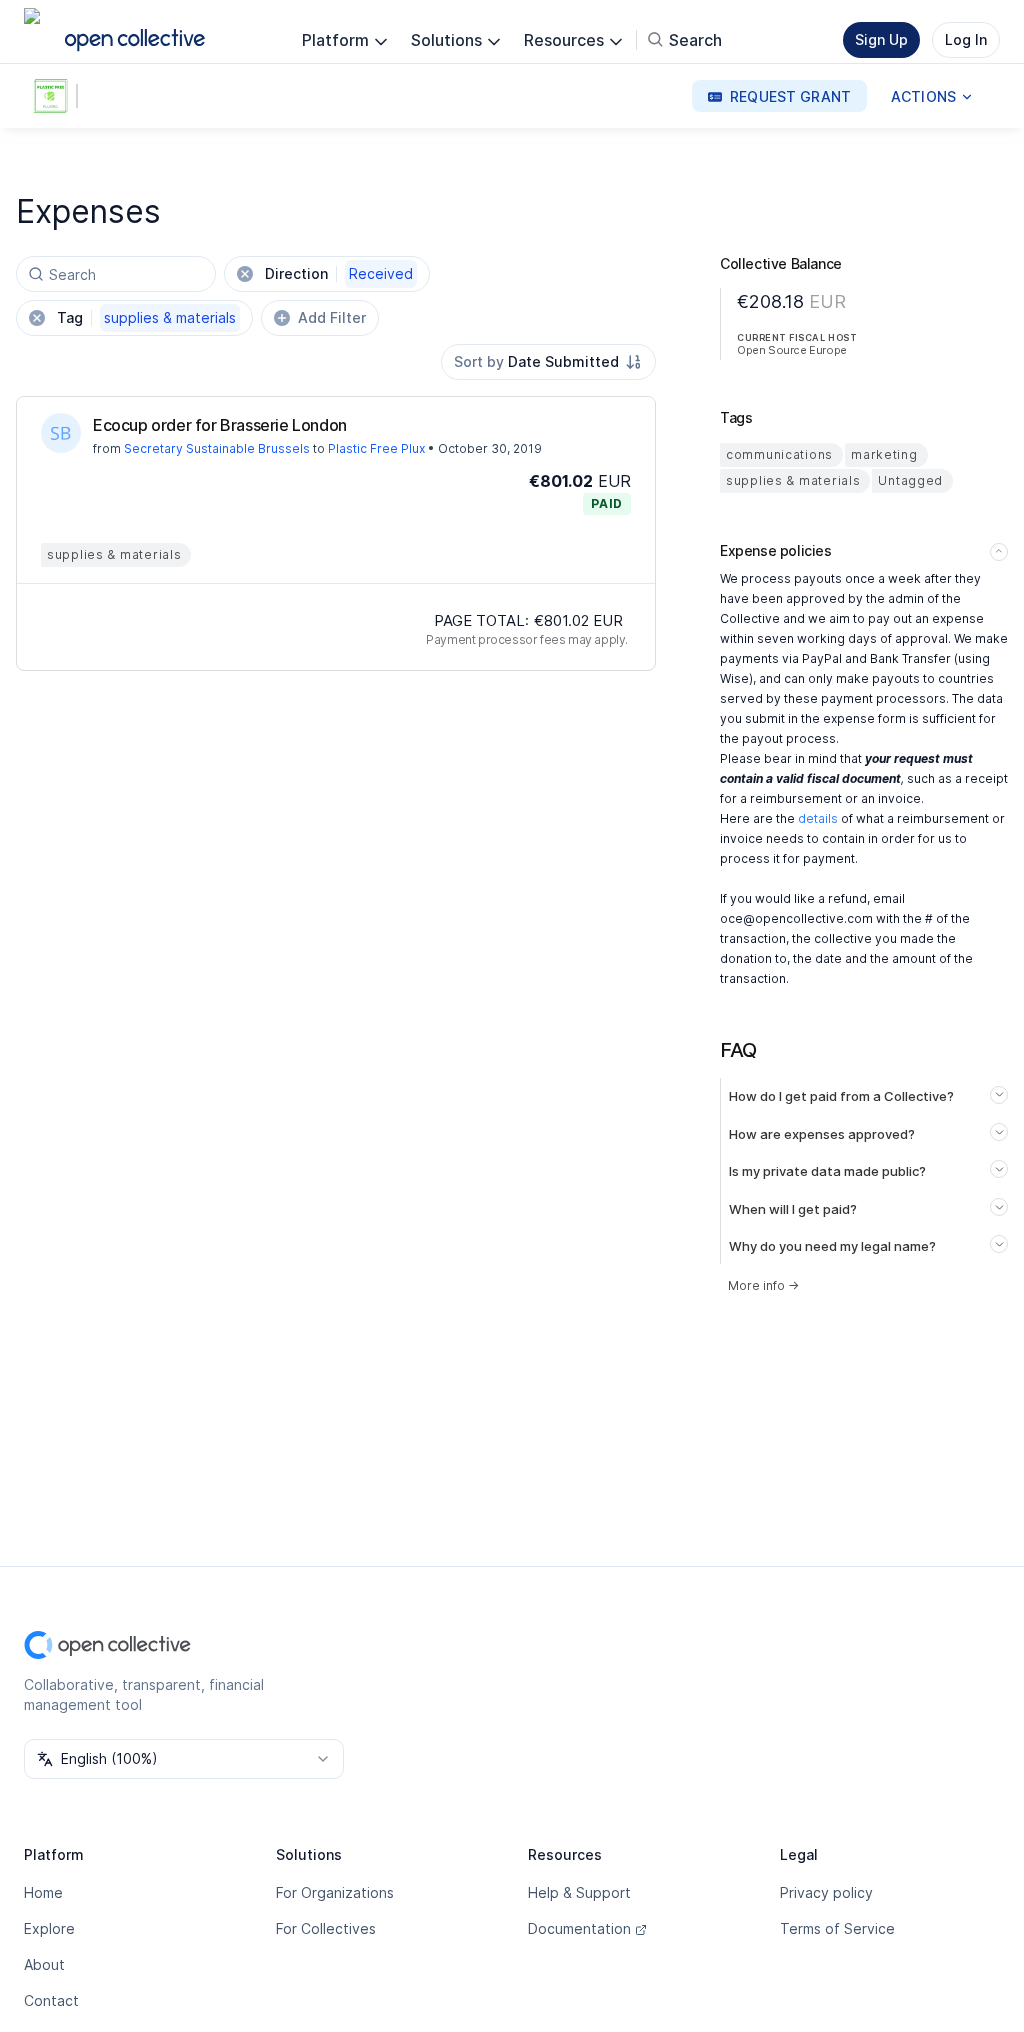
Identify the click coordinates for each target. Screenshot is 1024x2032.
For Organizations (335, 1892)
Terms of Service (837, 1928)
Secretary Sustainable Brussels (217, 448)
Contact (51, 2000)
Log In (966, 39)
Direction (339, 273)
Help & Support (579, 1892)
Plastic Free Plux (376, 448)
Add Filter (332, 317)
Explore (49, 1928)
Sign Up (881, 39)
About (44, 1964)
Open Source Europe (792, 350)
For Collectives (326, 1928)
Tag (146, 317)
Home (43, 1892)
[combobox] (548, 362)
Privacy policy (826, 1892)
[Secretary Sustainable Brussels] (61, 433)
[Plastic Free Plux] (54, 96)
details (818, 818)
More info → (763, 1285)
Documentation (579, 1928)
